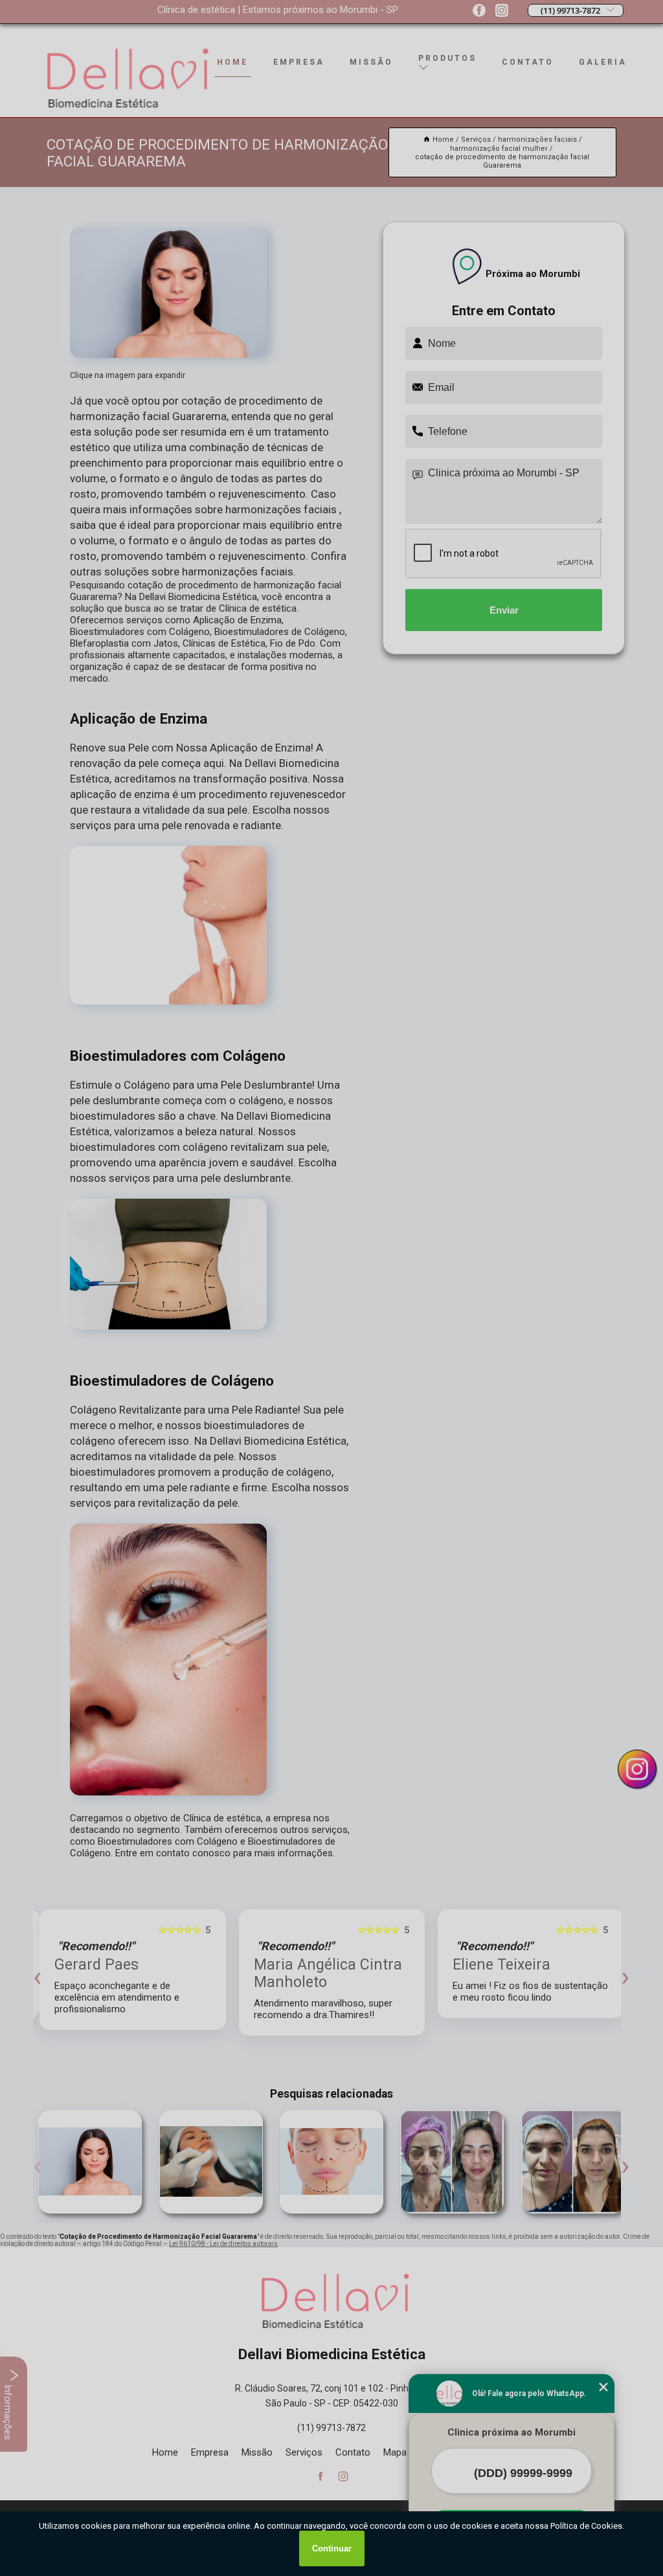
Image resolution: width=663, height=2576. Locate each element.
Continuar (332, 2548)
